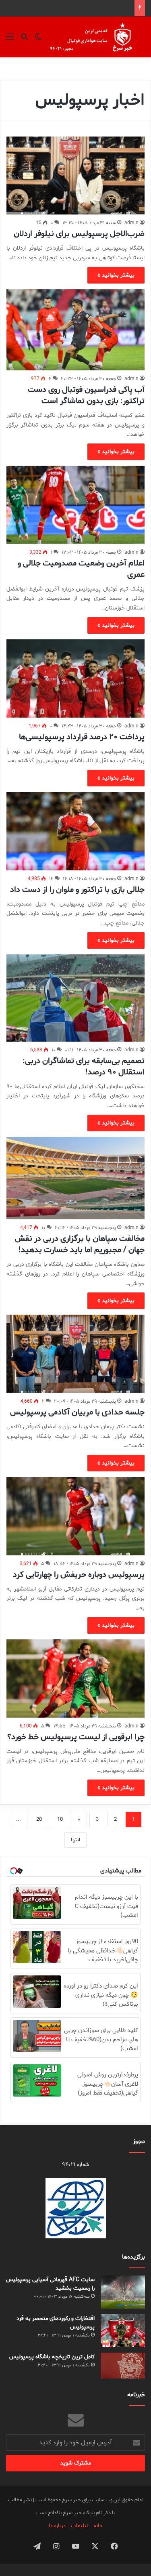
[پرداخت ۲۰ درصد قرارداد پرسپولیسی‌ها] (75, 678)
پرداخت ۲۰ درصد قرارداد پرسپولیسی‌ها (82, 737)
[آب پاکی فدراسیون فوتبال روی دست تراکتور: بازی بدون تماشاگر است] (75, 330)
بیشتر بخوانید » (116, 275)
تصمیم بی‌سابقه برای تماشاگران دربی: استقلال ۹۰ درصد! (84, 1066)
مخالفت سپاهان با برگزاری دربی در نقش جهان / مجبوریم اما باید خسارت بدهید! (80, 1244)
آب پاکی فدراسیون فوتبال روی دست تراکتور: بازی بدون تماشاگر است (86, 395)
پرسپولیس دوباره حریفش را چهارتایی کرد (79, 1575)
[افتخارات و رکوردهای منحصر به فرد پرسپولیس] (123, 2330)
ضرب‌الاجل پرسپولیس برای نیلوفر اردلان (79, 234)
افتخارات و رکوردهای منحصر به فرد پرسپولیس (56, 2323)
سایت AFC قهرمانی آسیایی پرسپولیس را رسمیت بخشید (50, 2284)
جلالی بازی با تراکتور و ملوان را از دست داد (77, 890)
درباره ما (57, 2526)
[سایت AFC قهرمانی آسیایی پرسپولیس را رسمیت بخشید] (123, 2292)
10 (60, 1819)
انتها (75, 1840)
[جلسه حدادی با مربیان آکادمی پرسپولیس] (75, 1354)
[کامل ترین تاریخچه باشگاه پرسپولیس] (123, 2366)
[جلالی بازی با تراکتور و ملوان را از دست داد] (75, 831)
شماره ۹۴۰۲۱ (75, 2165)
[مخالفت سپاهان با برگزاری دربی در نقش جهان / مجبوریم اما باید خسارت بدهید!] (75, 1178)
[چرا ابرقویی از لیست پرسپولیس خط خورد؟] (75, 1678)
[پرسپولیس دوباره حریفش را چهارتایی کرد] (75, 1516)
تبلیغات (80, 2526)
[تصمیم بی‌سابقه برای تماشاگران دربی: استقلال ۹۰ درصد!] (75, 998)
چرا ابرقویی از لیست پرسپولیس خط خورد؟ (76, 1737)
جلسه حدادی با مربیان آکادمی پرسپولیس (77, 1412)
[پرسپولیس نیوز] (97, 37)
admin (131, 223)
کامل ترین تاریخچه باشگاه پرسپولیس (52, 2357)
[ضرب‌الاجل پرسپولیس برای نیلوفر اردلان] (75, 175)
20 (39, 1819)
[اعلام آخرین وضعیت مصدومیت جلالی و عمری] (75, 505)
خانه (98, 2526)
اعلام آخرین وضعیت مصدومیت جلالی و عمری (81, 569)
